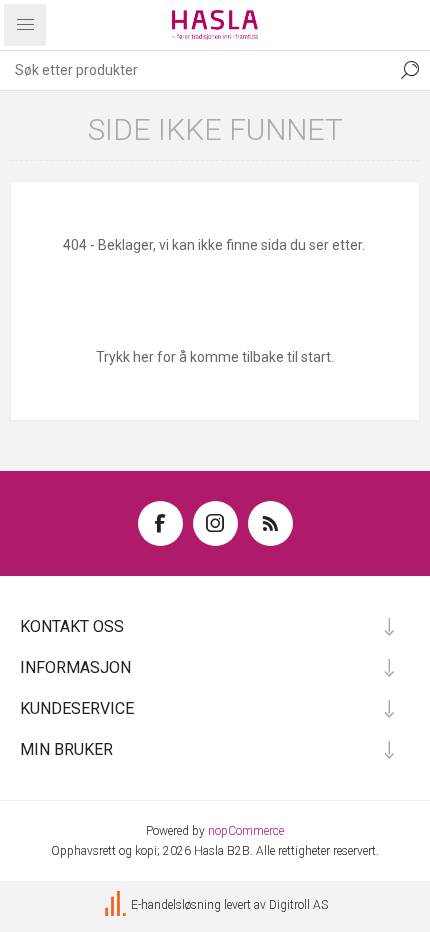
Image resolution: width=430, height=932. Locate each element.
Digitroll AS (298, 905)
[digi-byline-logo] (117, 905)
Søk (410, 70)
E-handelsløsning (176, 905)
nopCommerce (246, 831)
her (143, 357)
